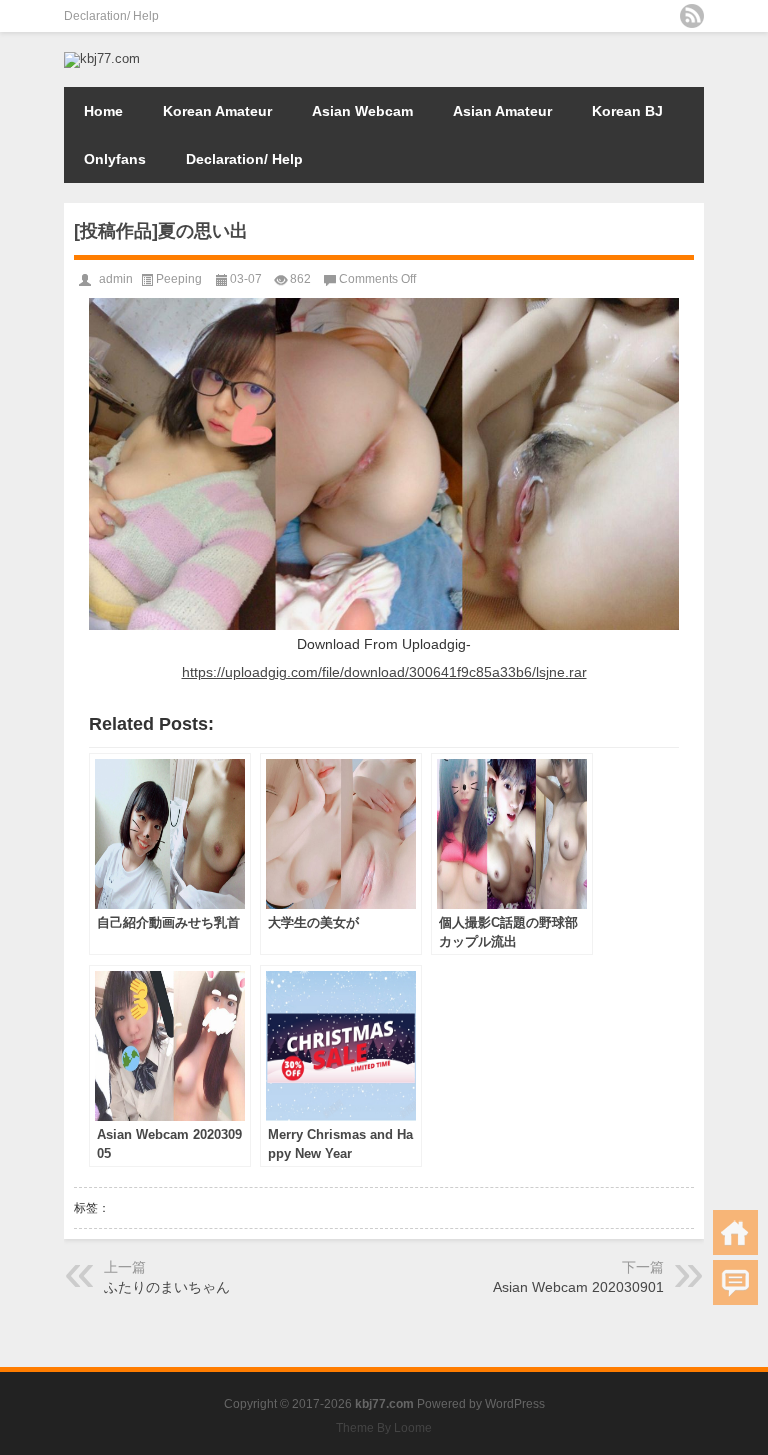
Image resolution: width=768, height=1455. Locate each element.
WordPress (515, 1404)
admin (116, 279)
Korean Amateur (217, 111)
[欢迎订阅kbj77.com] (692, 16)
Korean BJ (627, 111)
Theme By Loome (384, 1428)
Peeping (179, 279)
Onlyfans (115, 159)
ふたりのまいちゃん (167, 1287)
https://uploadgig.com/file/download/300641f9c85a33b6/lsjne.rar (384, 672)
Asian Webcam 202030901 (578, 1287)
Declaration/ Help (111, 16)
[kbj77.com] (102, 58)
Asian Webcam (362, 111)
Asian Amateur (502, 111)
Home (103, 111)
